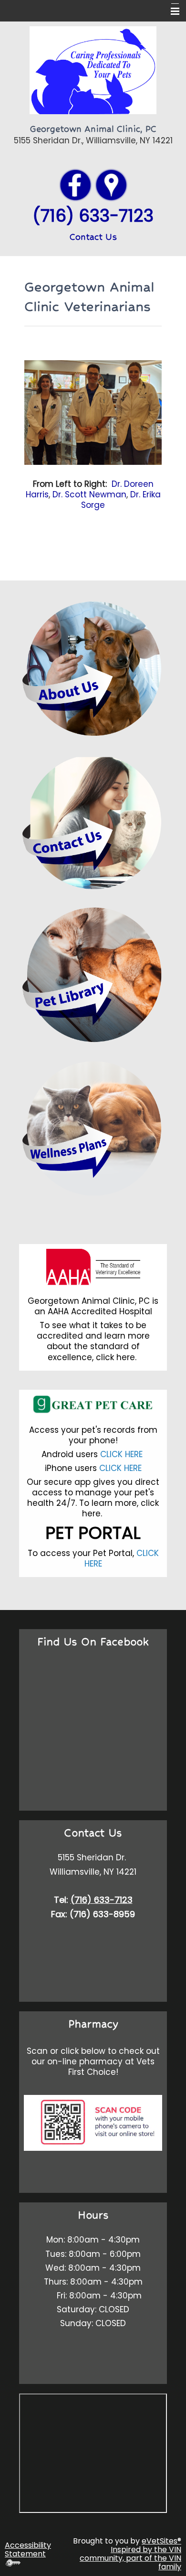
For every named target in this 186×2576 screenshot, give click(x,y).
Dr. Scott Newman (89, 494)
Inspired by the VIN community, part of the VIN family (130, 2558)
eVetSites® (161, 2541)
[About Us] (93, 668)
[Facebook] (75, 184)
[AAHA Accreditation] (93, 1267)
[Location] (111, 184)
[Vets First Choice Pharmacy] (93, 2122)
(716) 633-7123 (102, 1900)
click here (115, 1357)
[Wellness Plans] (93, 1128)
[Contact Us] (93, 821)
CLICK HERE (123, 1454)
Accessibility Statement (28, 2549)
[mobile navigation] (171, 11)
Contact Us (93, 237)
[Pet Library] (93, 975)
